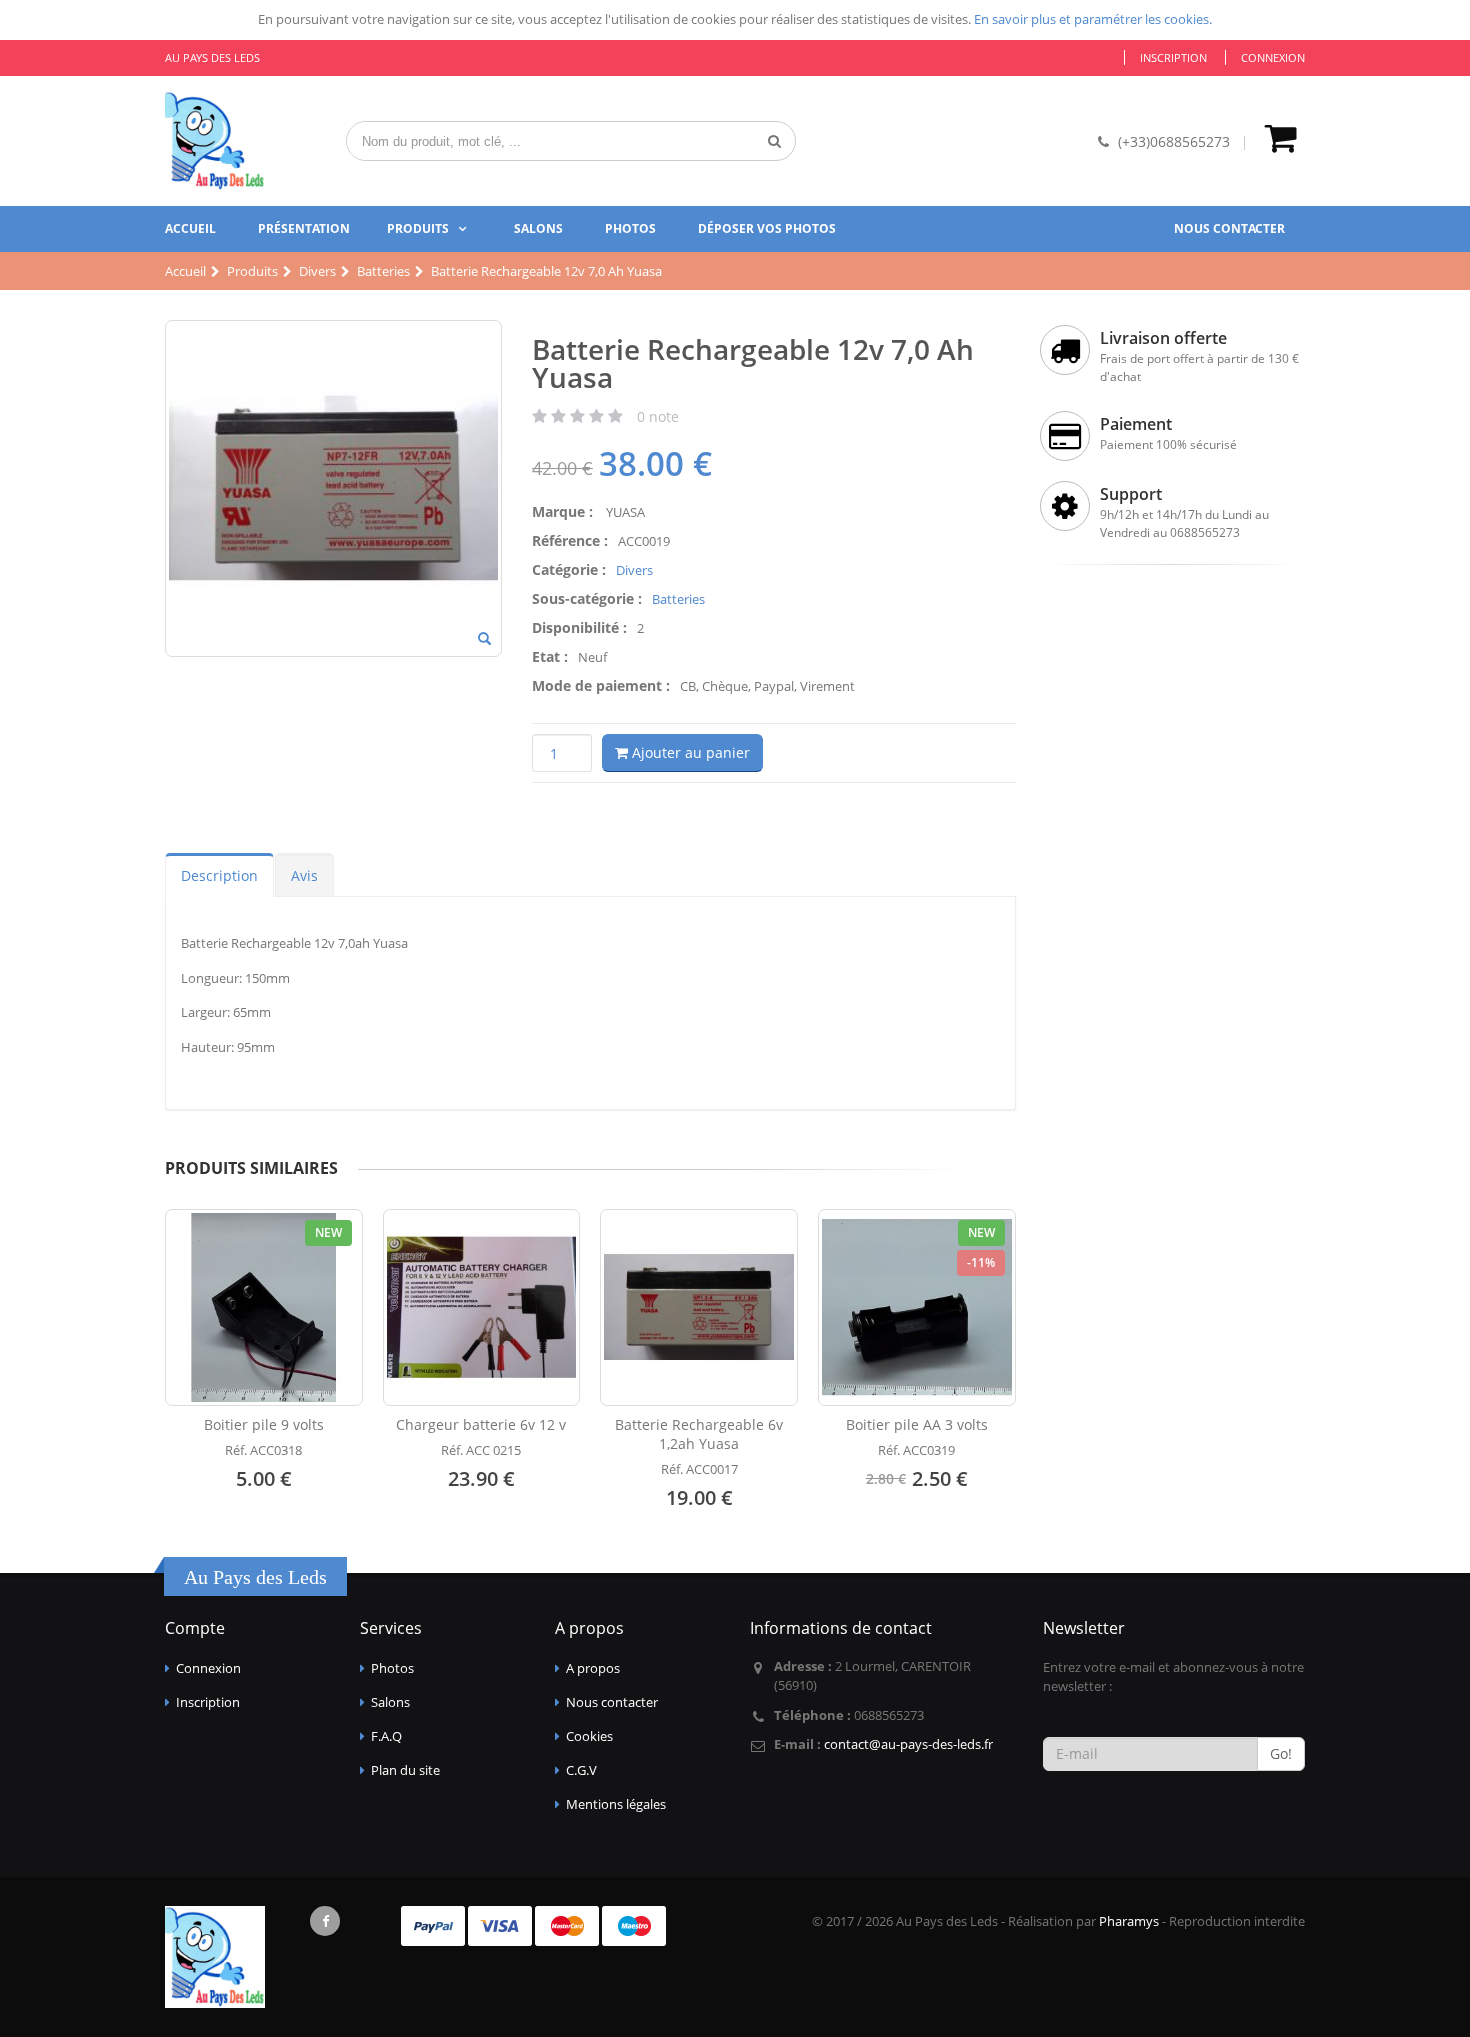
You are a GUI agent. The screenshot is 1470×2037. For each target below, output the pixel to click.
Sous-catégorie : (587, 598)
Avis (304, 875)
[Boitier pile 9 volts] (264, 1308)
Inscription (1173, 57)
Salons (538, 228)
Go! (1281, 1753)
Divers (634, 570)
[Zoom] (484, 640)
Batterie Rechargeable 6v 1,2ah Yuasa (699, 1434)
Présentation (304, 228)
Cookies (589, 1736)
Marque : (562, 511)
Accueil (190, 228)
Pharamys (1129, 1921)
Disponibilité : (579, 627)
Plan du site (405, 1770)
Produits (418, 228)
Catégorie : (569, 569)
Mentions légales (616, 1804)
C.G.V (581, 1770)
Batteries (678, 599)
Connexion (1273, 57)
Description (219, 875)
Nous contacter (1229, 228)
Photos (630, 228)
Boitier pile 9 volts (264, 1424)
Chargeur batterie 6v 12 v (481, 1424)
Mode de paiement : (601, 685)
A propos (593, 1668)
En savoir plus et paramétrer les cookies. (1093, 19)
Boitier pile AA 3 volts (917, 1424)
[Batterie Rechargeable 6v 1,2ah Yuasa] (699, 1308)
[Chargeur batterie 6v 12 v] (482, 1308)
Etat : (550, 656)
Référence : (570, 540)
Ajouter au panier (689, 752)
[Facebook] (325, 1921)
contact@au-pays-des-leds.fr (908, 1744)
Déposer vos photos (767, 228)
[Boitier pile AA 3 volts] (917, 1308)
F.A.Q (386, 1736)
